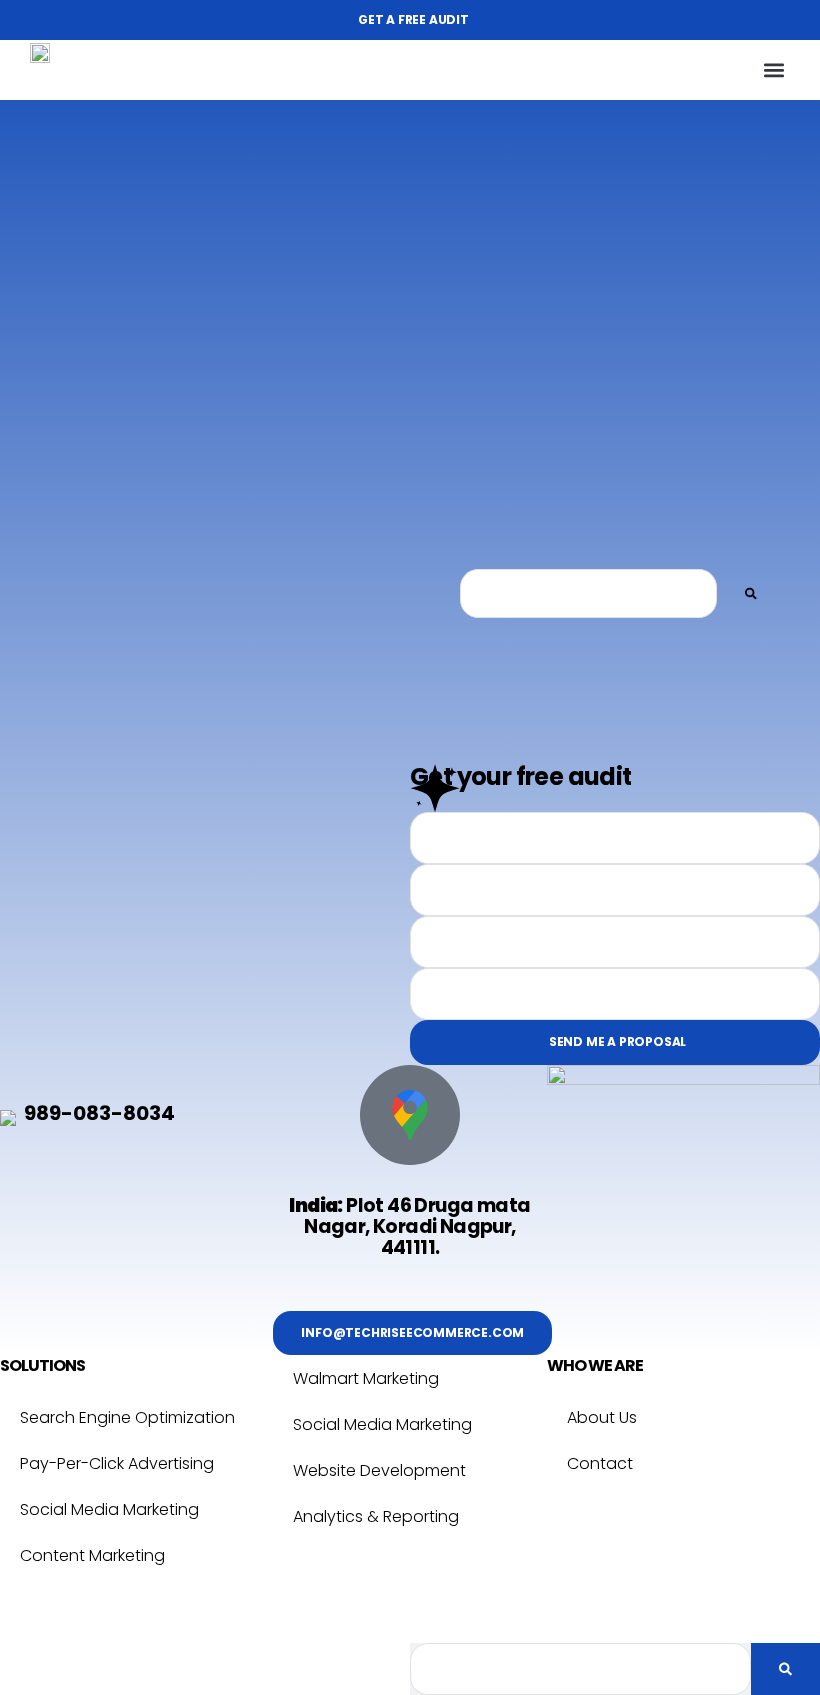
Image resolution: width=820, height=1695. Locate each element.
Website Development (379, 1470)
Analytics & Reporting (376, 1516)
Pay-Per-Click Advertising (117, 1463)
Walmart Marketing (366, 1378)
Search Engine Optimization (127, 1417)
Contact (600, 1463)
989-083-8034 (99, 1113)
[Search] (751, 593)
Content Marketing (92, 1555)
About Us (602, 1417)
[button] (773, 70)
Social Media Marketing (109, 1509)
